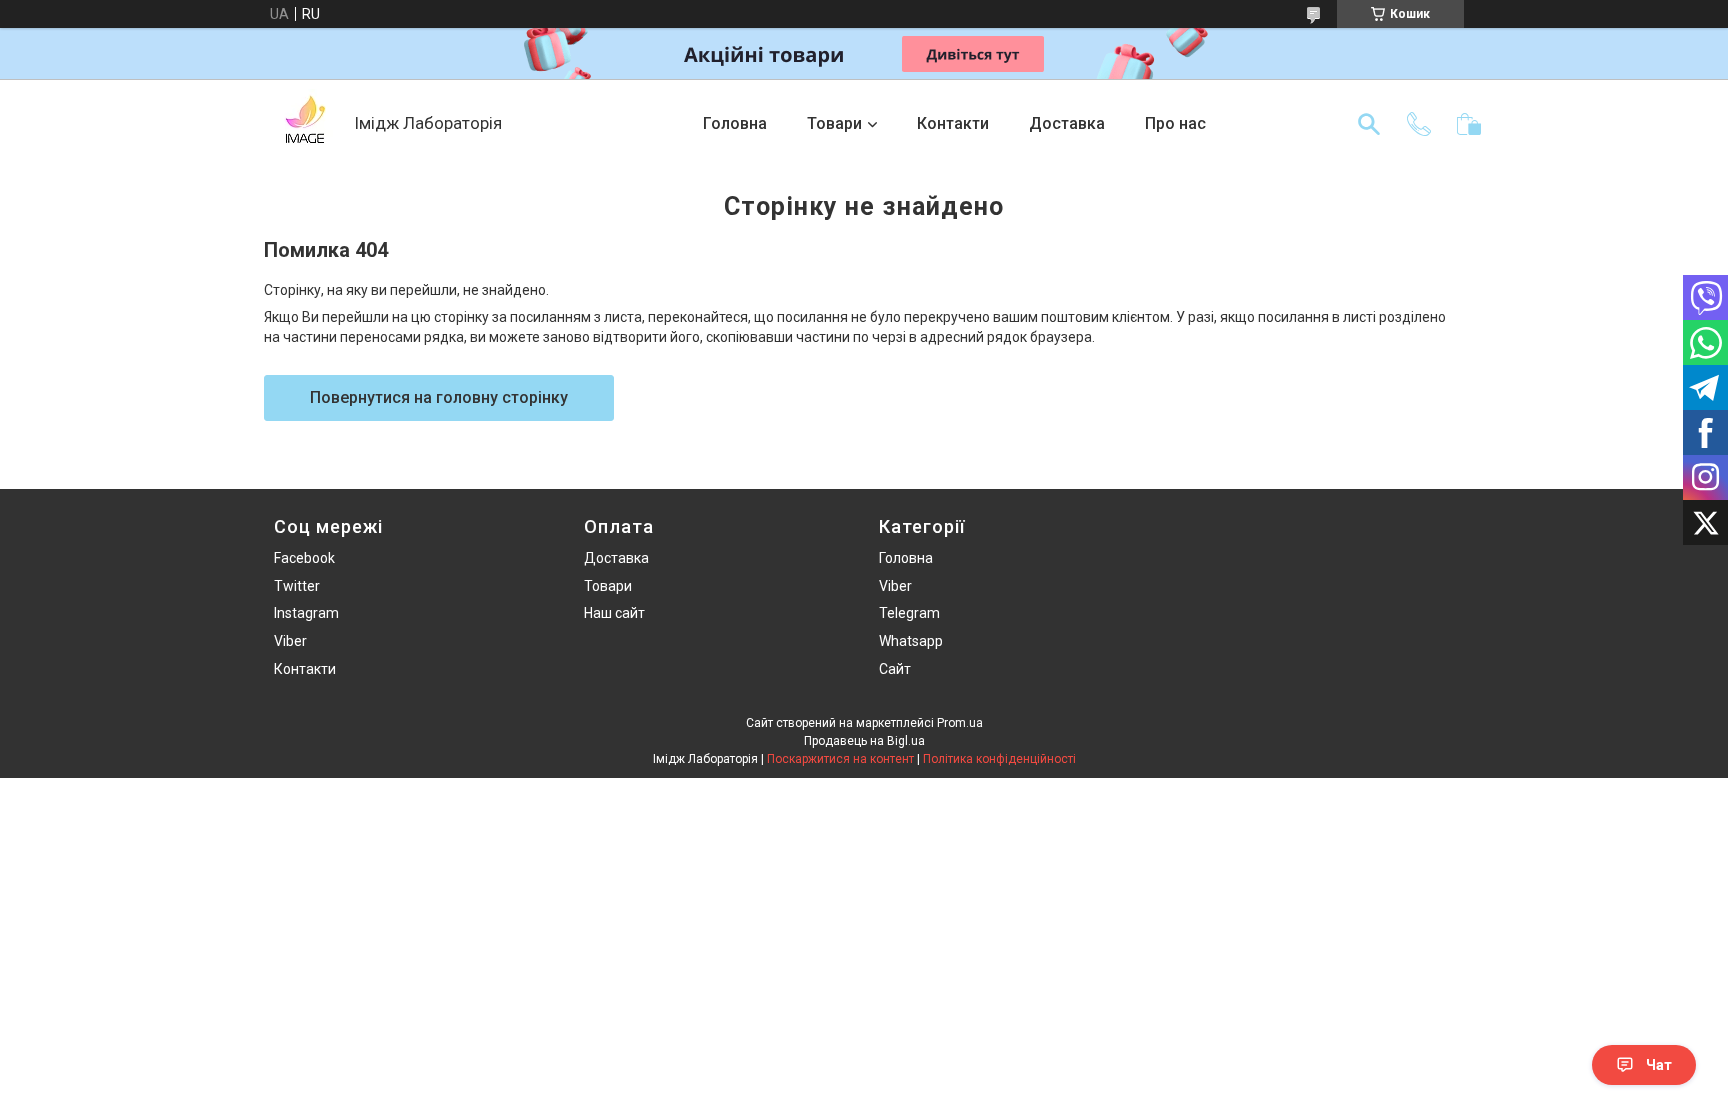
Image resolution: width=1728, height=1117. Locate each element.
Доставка (1067, 123)
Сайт (895, 669)
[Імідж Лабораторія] (304, 124)
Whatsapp (911, 641)
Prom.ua (960, 723)
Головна (735, 123)
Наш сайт (614, 613)
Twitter (297, 586)
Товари (834, 123)
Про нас (1175, 123)
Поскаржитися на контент (840, 759)
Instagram (306, 613)
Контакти (953, 123)
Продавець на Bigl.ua (864, 741)
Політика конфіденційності (999, 759)
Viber (290, 641)
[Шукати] (1369, 124)
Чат (1659, 1065)
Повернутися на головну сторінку (439, 397)
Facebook (304, 558)
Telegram (909, 613)
